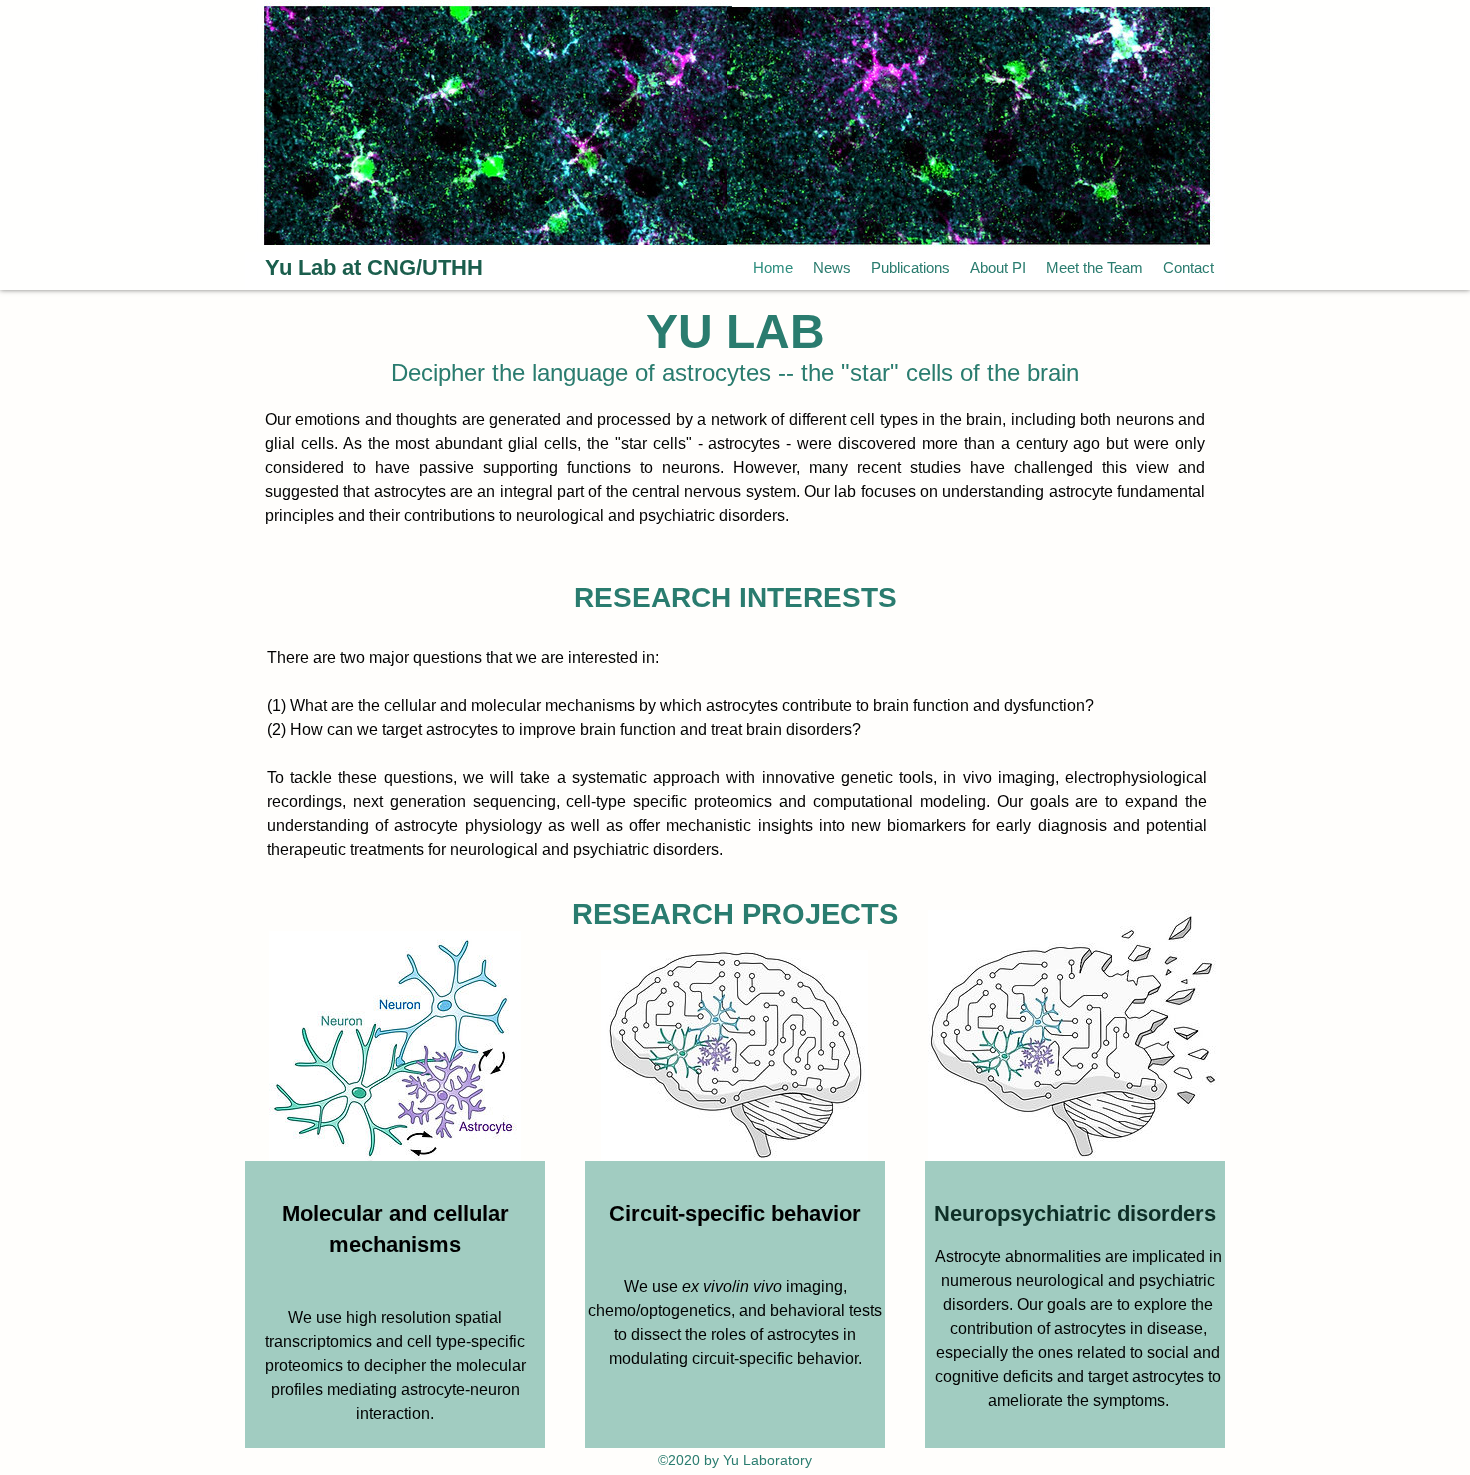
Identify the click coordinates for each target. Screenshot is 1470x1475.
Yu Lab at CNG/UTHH (374, 267)
